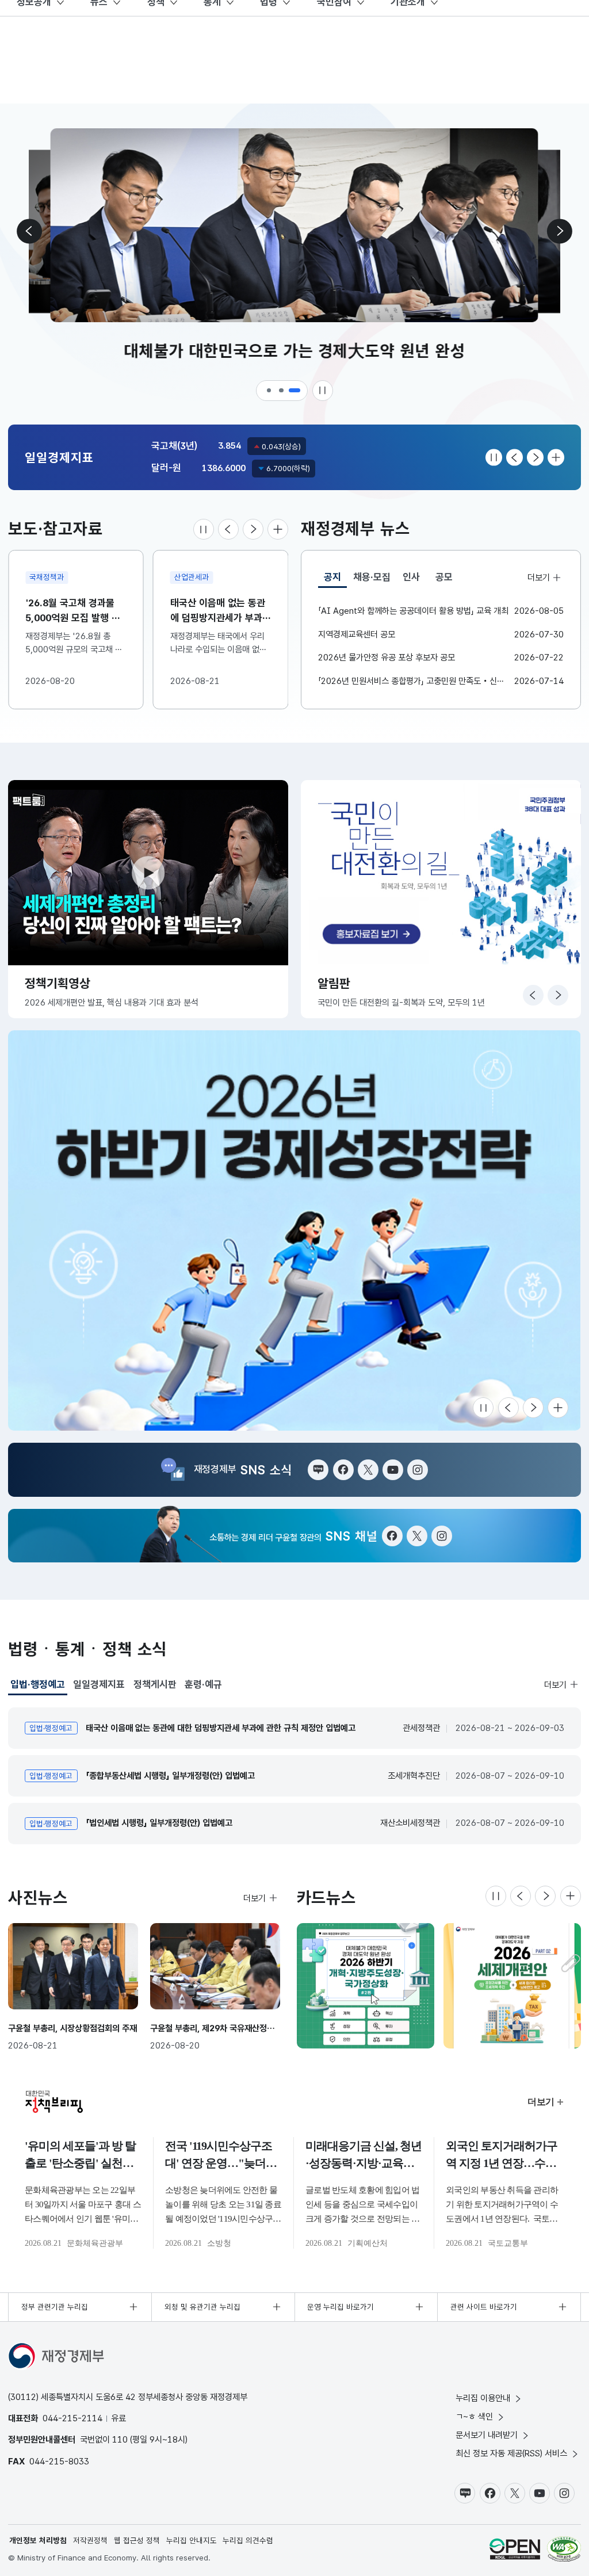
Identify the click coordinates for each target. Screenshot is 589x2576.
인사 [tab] (411, 577)
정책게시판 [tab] (155, 1684)
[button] (270, 391)
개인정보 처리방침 (38, 2540)
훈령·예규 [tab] (203, 1684)
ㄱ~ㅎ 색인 (474, 2416)
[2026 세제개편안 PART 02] (366, 1986)
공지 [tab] (335, 580)
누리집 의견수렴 (248, 2540)
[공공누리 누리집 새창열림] (515, 2549)
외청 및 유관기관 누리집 (202, 2307)
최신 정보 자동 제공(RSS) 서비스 (511, 2453)
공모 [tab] (444, 577)
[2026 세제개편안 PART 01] (512, 1986)
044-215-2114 (72, 2418)
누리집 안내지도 (192, 2540)
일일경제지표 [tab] (99, 1684)
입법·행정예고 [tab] (38, 1687)
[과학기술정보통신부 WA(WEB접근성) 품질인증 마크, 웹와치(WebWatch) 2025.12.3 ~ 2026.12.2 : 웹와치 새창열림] (564, 2549)
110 (120, 2439)
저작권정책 (90, 2540)
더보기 (538, 577)
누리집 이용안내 (483, 2398)
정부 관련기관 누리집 (55, 2307)
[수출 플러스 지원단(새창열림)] (294, 1230)
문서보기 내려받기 (487, 2435)
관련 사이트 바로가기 (484, 2307)
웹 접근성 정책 (137, 2540)
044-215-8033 (59, 2461)
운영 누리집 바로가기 (341, 2307)
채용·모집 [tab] (372, 577)
